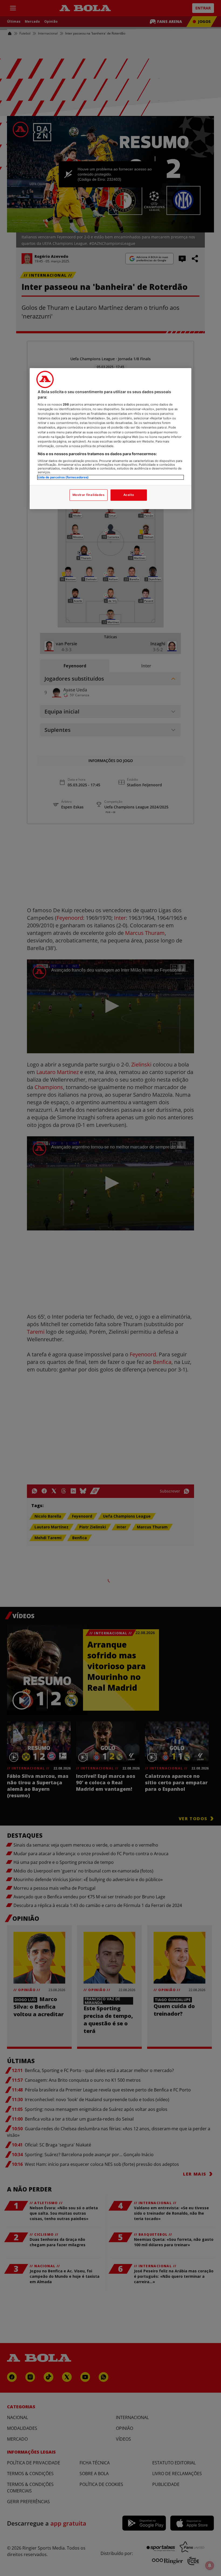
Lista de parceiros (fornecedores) (63, 477)
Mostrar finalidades (89, 495)
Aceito (129, 495)
